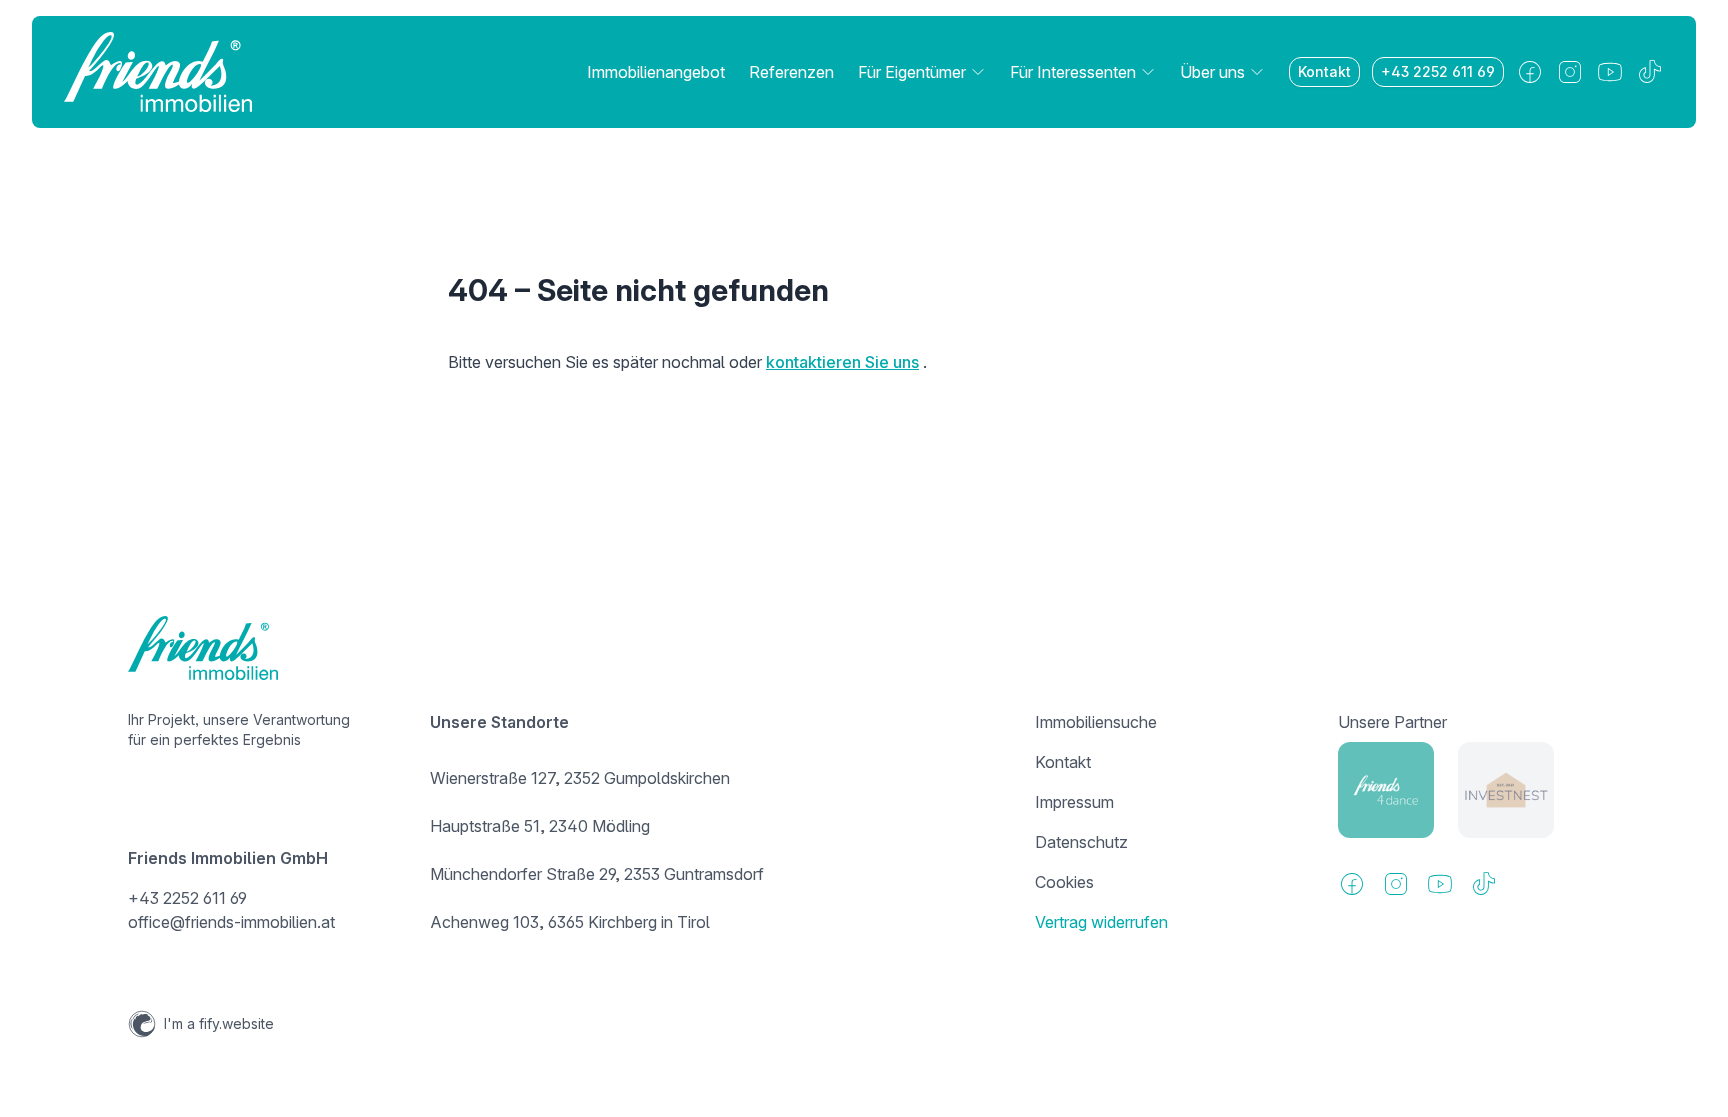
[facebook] (1530, 72)
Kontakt (1324, 71)
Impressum (1074, 802)
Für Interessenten (1073, 72)
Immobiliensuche (1096, 722)
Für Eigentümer (912, 72)
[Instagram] (1570, 72)
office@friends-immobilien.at (231, 922)
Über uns (1212, 72)
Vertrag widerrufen (1101, 922)
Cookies (1064, 882)
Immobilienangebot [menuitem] (656, 72)
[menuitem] (922, 72)
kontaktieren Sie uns (842, 362)
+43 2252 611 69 (1438, 71)
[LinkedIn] (1610, 72)
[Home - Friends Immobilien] (158, 72)
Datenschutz (1081, 842)
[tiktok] (1650, 72)
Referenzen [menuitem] (791, 72)
